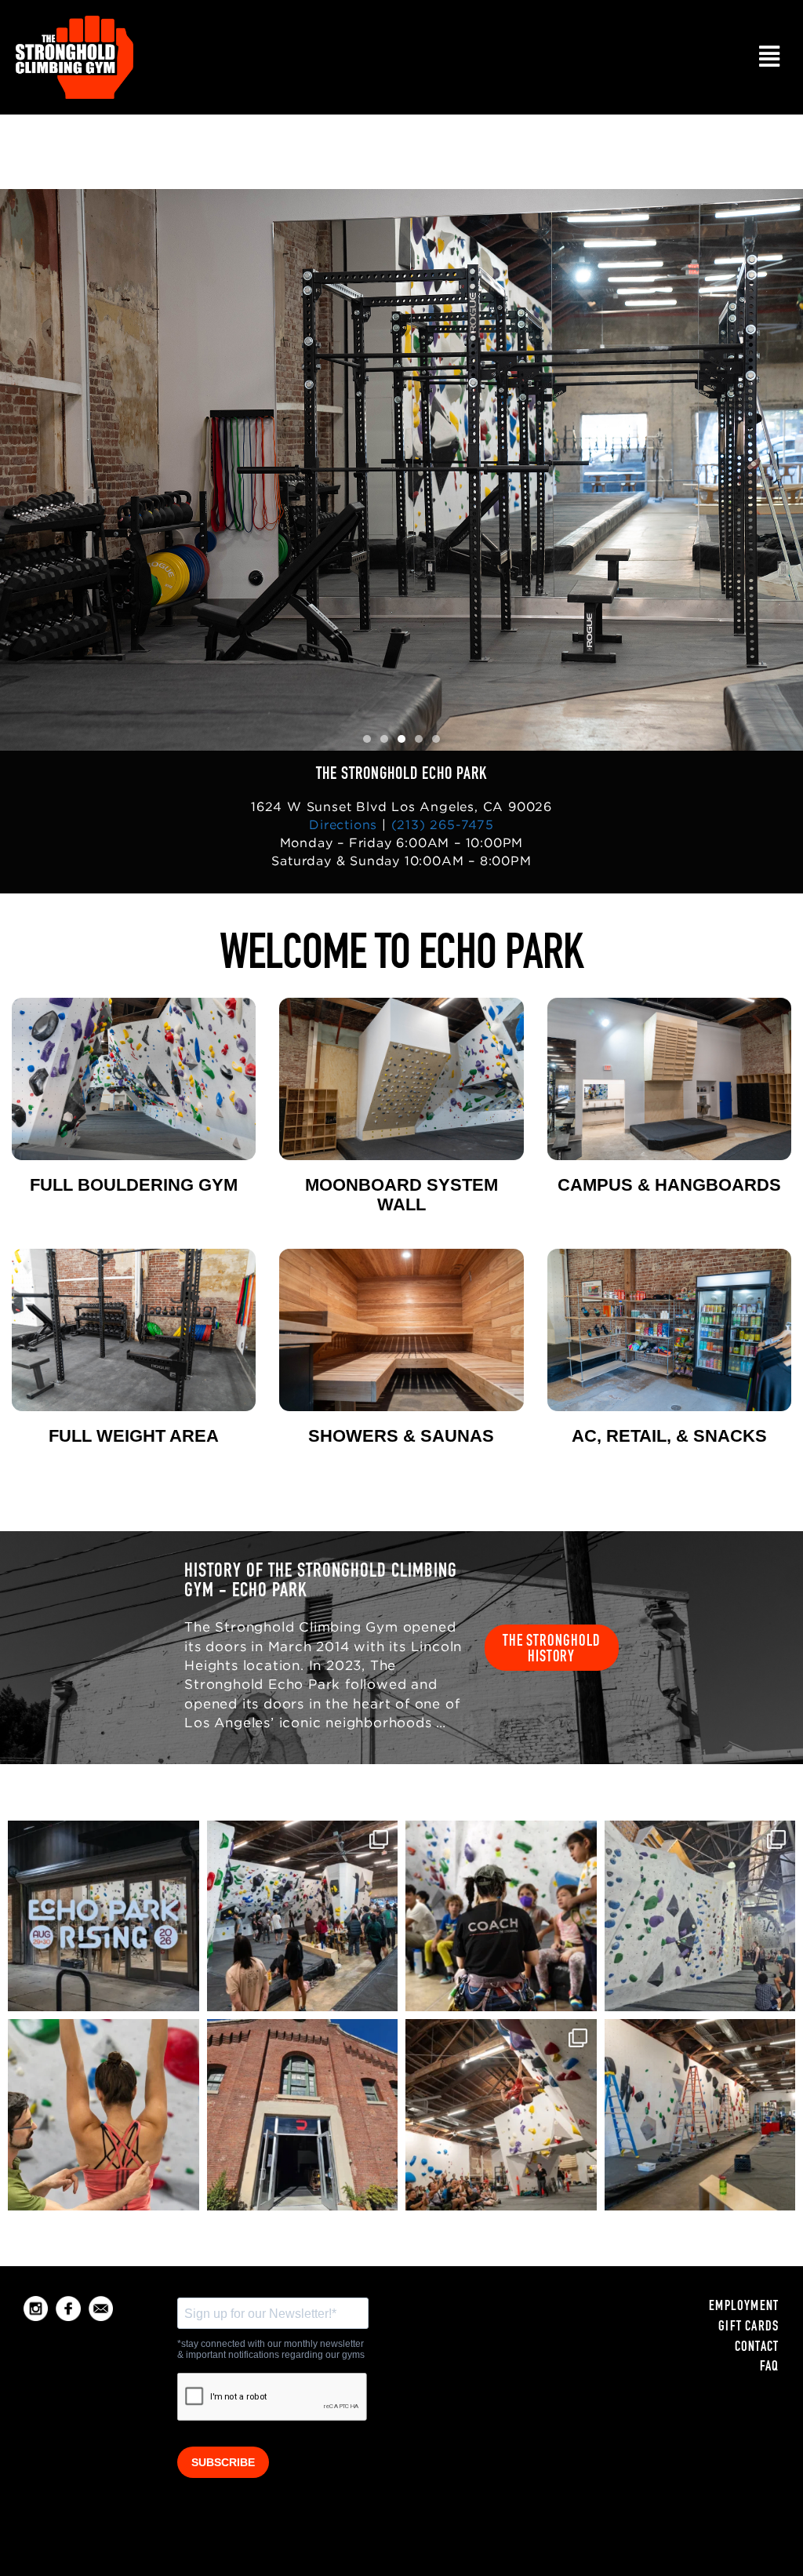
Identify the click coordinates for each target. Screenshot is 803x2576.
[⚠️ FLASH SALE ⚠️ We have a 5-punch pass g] (303, 1916)
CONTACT (757, 2348)
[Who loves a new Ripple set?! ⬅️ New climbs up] (700, 1916)
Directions (343, 824)
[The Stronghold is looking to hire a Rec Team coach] (501, 1916)
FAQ (770, 2367)
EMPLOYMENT (744, 2307)
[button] (769, 57)
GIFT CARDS (748, 2327)
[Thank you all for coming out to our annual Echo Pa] (501, 2115)
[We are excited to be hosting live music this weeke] (104, 1916)
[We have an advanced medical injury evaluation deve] (104, 2115)
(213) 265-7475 (443, 824)
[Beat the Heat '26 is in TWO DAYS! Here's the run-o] (700, 2115)
